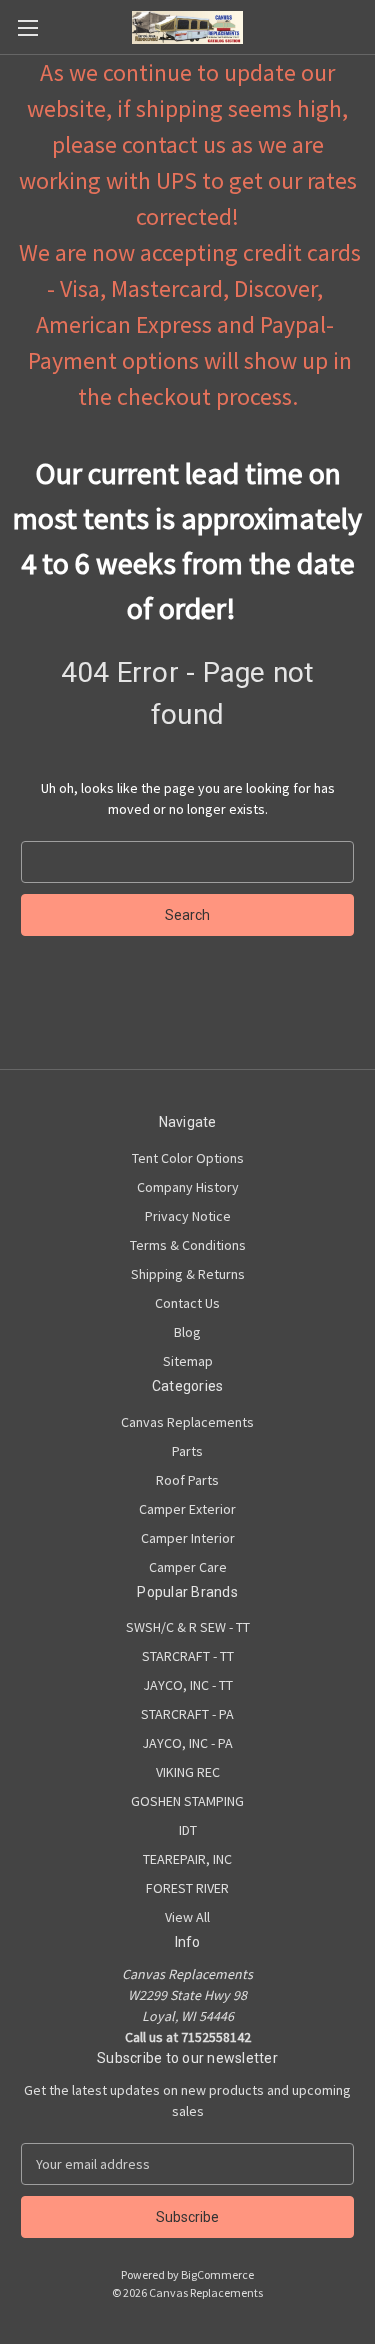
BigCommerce (217, 2274)
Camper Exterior (187, 1509)
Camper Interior (188, 1538)
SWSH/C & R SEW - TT (188, 1627)
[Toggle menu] (27, 27)
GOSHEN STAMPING (187, 1801)
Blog (187, 1332)
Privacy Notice (188, 1216)
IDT (188, 1830)
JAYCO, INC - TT (188, 1685)
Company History (188, 1187)
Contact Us (187, 1303)
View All (187, 1917)
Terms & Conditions (188, 1245)
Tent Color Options (188, 1158)
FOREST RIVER (187, 1888)
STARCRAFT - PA (187, 1714)
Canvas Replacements (187, 1422)
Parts (187, 1451)
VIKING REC (188, 1772)
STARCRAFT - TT (188, 1656)
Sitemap (188, 1361)
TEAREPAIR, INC (187, 1859)
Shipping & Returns (188, 1274)
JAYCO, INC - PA (187, 1743)
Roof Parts (187, 1480)
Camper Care (188, 1567)
